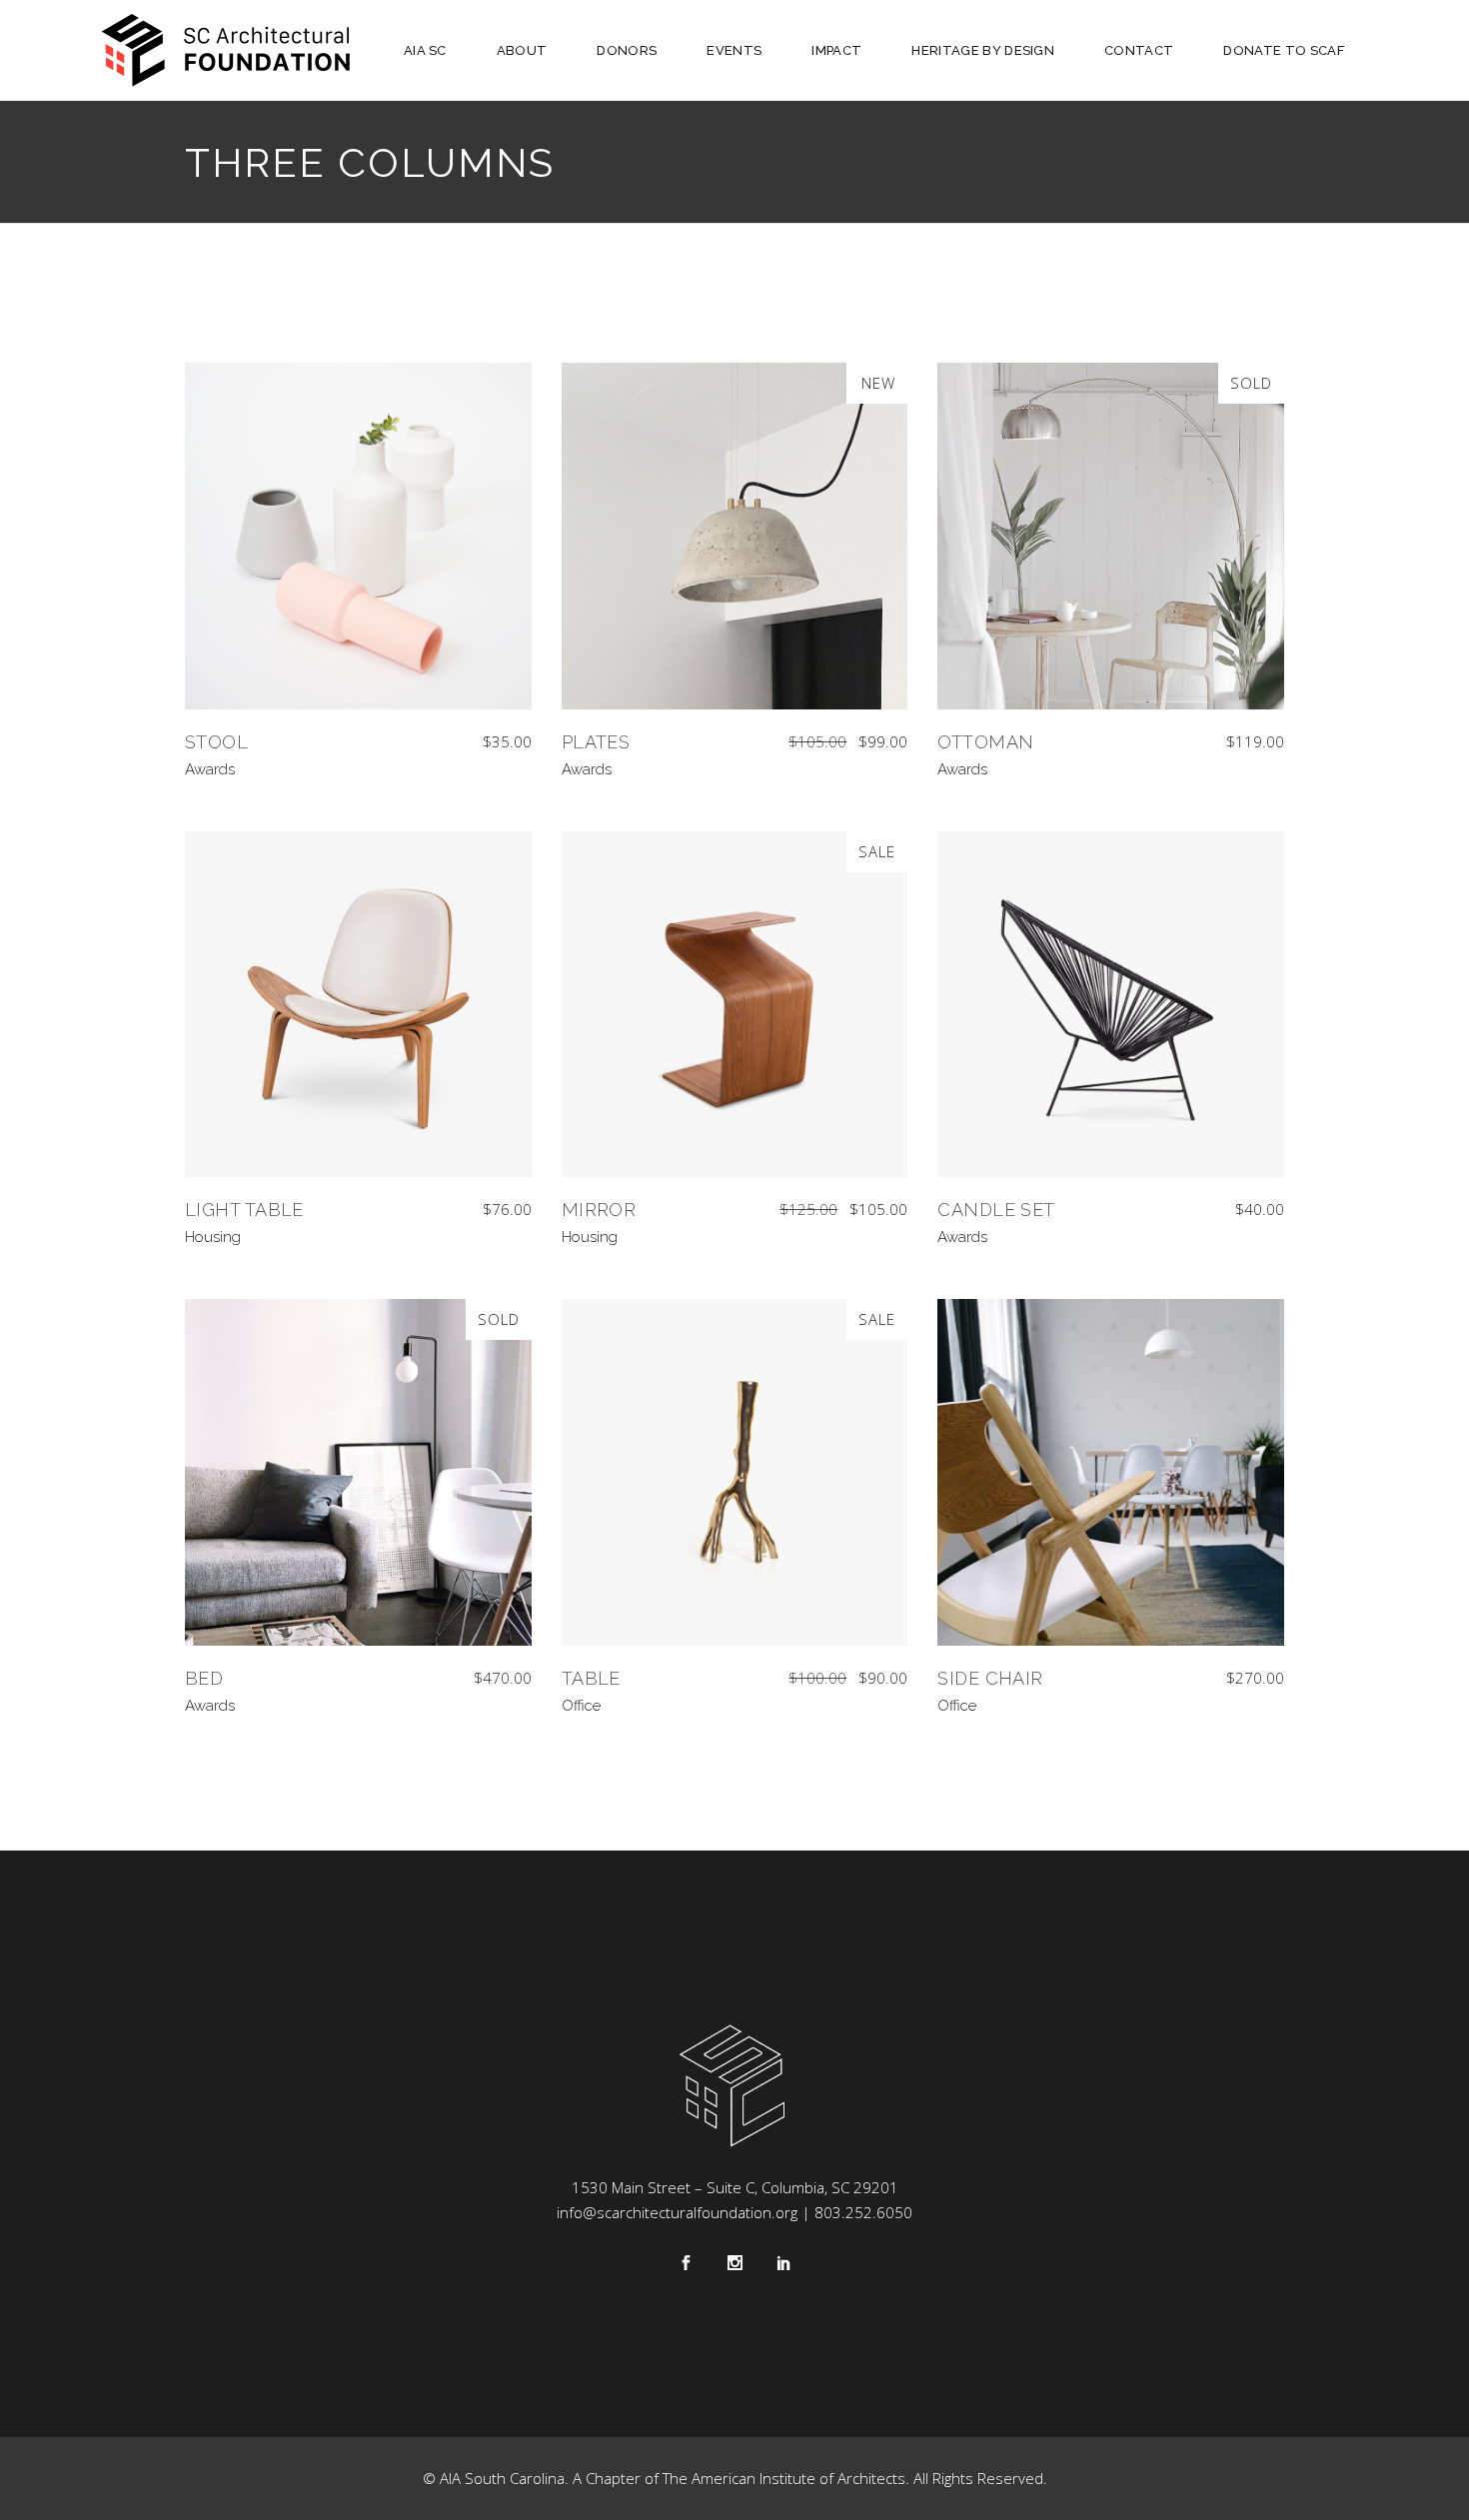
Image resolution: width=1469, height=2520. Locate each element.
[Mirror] (735, 1005)
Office (581, 1706)
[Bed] (358, 1472)
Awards (210, 769)
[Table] (735, 1472)
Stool (216, 742)
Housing (213, 1237)
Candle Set (996, 1210)
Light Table (244, 1210)
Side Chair (990, 1678)
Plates (596, 742)
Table (591, 1678)
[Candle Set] (1111, 1005)
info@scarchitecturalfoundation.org (677, 2212)
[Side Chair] (1111, 1472)
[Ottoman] (1111, 536)
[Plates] (735, 536)
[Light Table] (358, 1005)
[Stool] (358, 536)
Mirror (599, 1210)
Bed (204, 1678)
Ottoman (985, 742)
